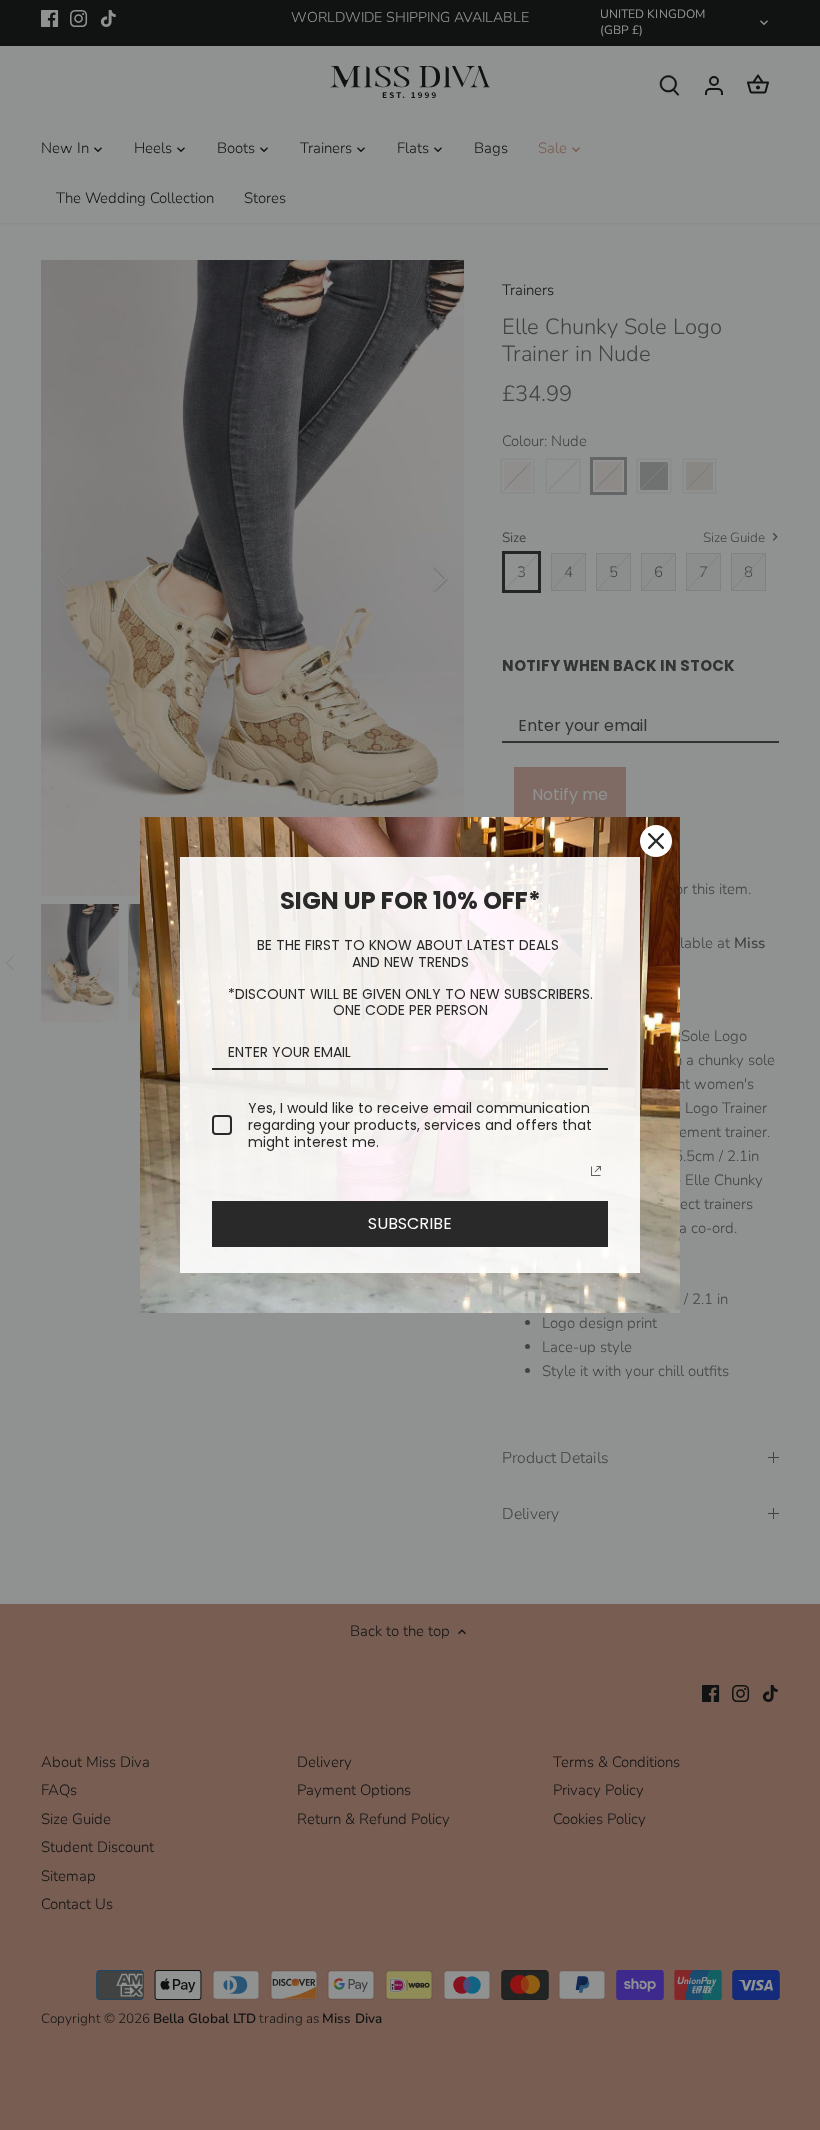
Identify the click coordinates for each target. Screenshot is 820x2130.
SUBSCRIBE (410, 1223)
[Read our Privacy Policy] (596, 1171)
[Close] (656, 841)
